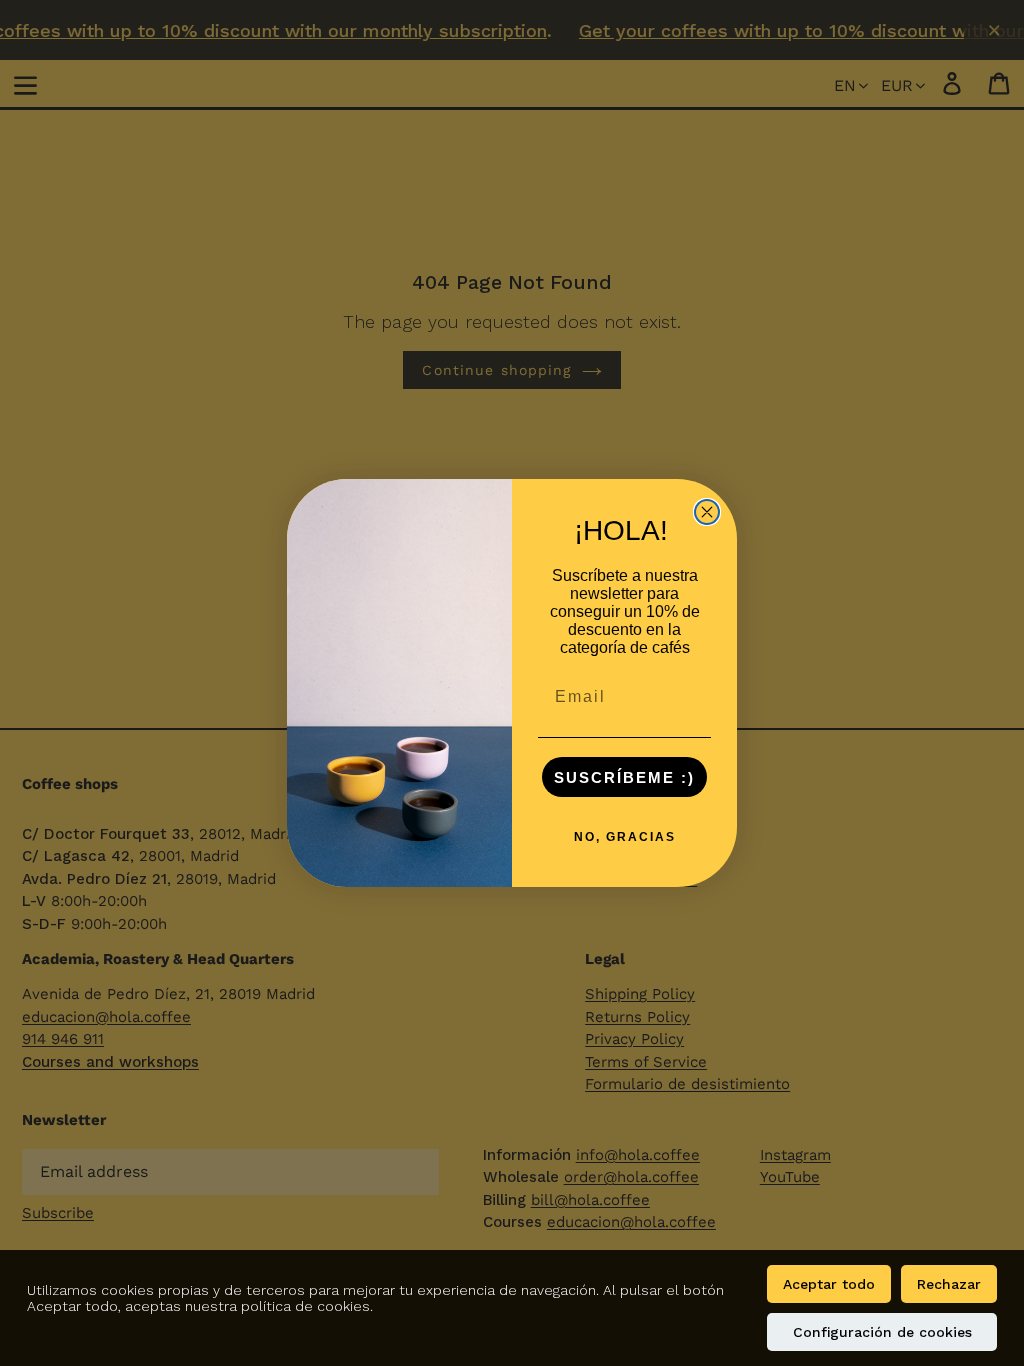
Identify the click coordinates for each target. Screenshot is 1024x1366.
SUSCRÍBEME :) (624, 777)
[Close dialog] (707, 512)
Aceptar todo (829, 1284)
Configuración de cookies (882, 1332)
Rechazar (949, 1284)
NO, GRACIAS (625, 837)
